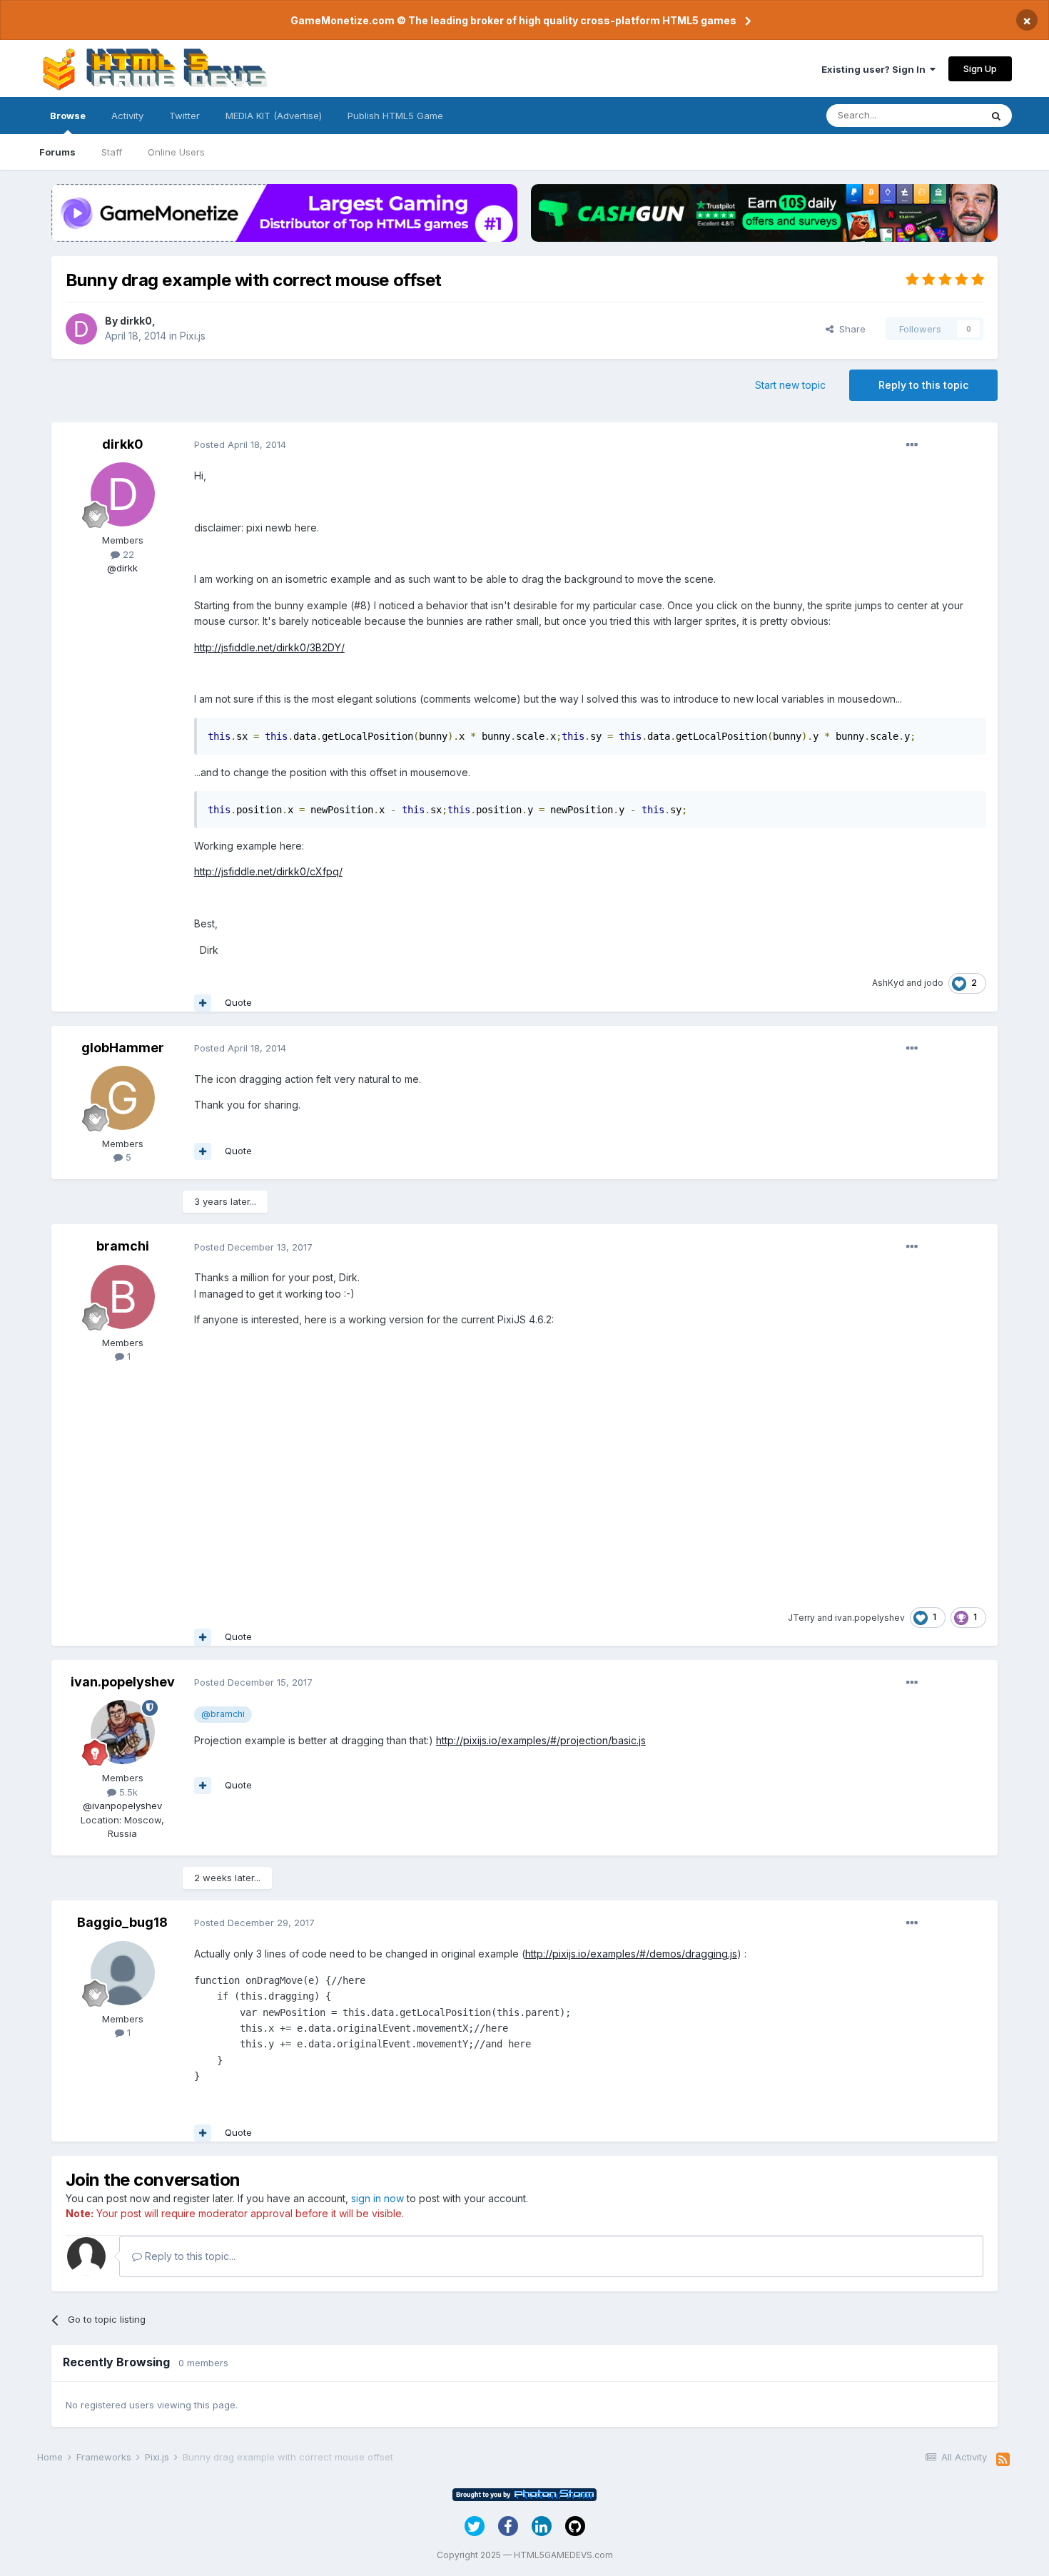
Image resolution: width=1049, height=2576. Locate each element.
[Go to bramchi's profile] (123, 1297)
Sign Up (980, 68)
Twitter (184, 116)
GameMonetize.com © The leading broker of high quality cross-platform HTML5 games (513, 20)
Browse (68, 116)
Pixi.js (193, 336)
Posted (240, 444)
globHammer (123, 1048)
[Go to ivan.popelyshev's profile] (123, 1732)
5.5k (127, 1792)
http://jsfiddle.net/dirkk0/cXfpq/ (268, 871)
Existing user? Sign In (876, 69)
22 (127, 554)
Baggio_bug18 (122, 1922)
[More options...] (912, 445)
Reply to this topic (923, 385)
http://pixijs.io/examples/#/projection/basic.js (541, 1740)
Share (850, 329)
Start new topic (790, 385)
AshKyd (888, 983)
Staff (112, 152)
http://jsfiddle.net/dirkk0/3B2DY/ (269, 647)
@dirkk (122, 568)
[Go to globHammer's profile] (123, 1098)
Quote (238, 1002)
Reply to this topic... (189, 2256)
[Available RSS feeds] (1003, 2460)
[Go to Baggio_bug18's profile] (123, 1973)
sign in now (377, 2198)
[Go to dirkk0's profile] (81, 329)
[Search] (996, 116)
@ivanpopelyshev (122, 1806)
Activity (127, 116)
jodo (934, 983)
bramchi (123, 1246)
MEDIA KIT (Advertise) (274, 116)
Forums (57, 152)
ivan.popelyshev (870, 1618)
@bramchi (223, 1714)
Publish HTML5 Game (395, 116)
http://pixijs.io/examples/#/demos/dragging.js (631, 1954)
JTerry (801, 1618)
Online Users (176, 152)
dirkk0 (136, 321)
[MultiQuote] (203, 1003)
